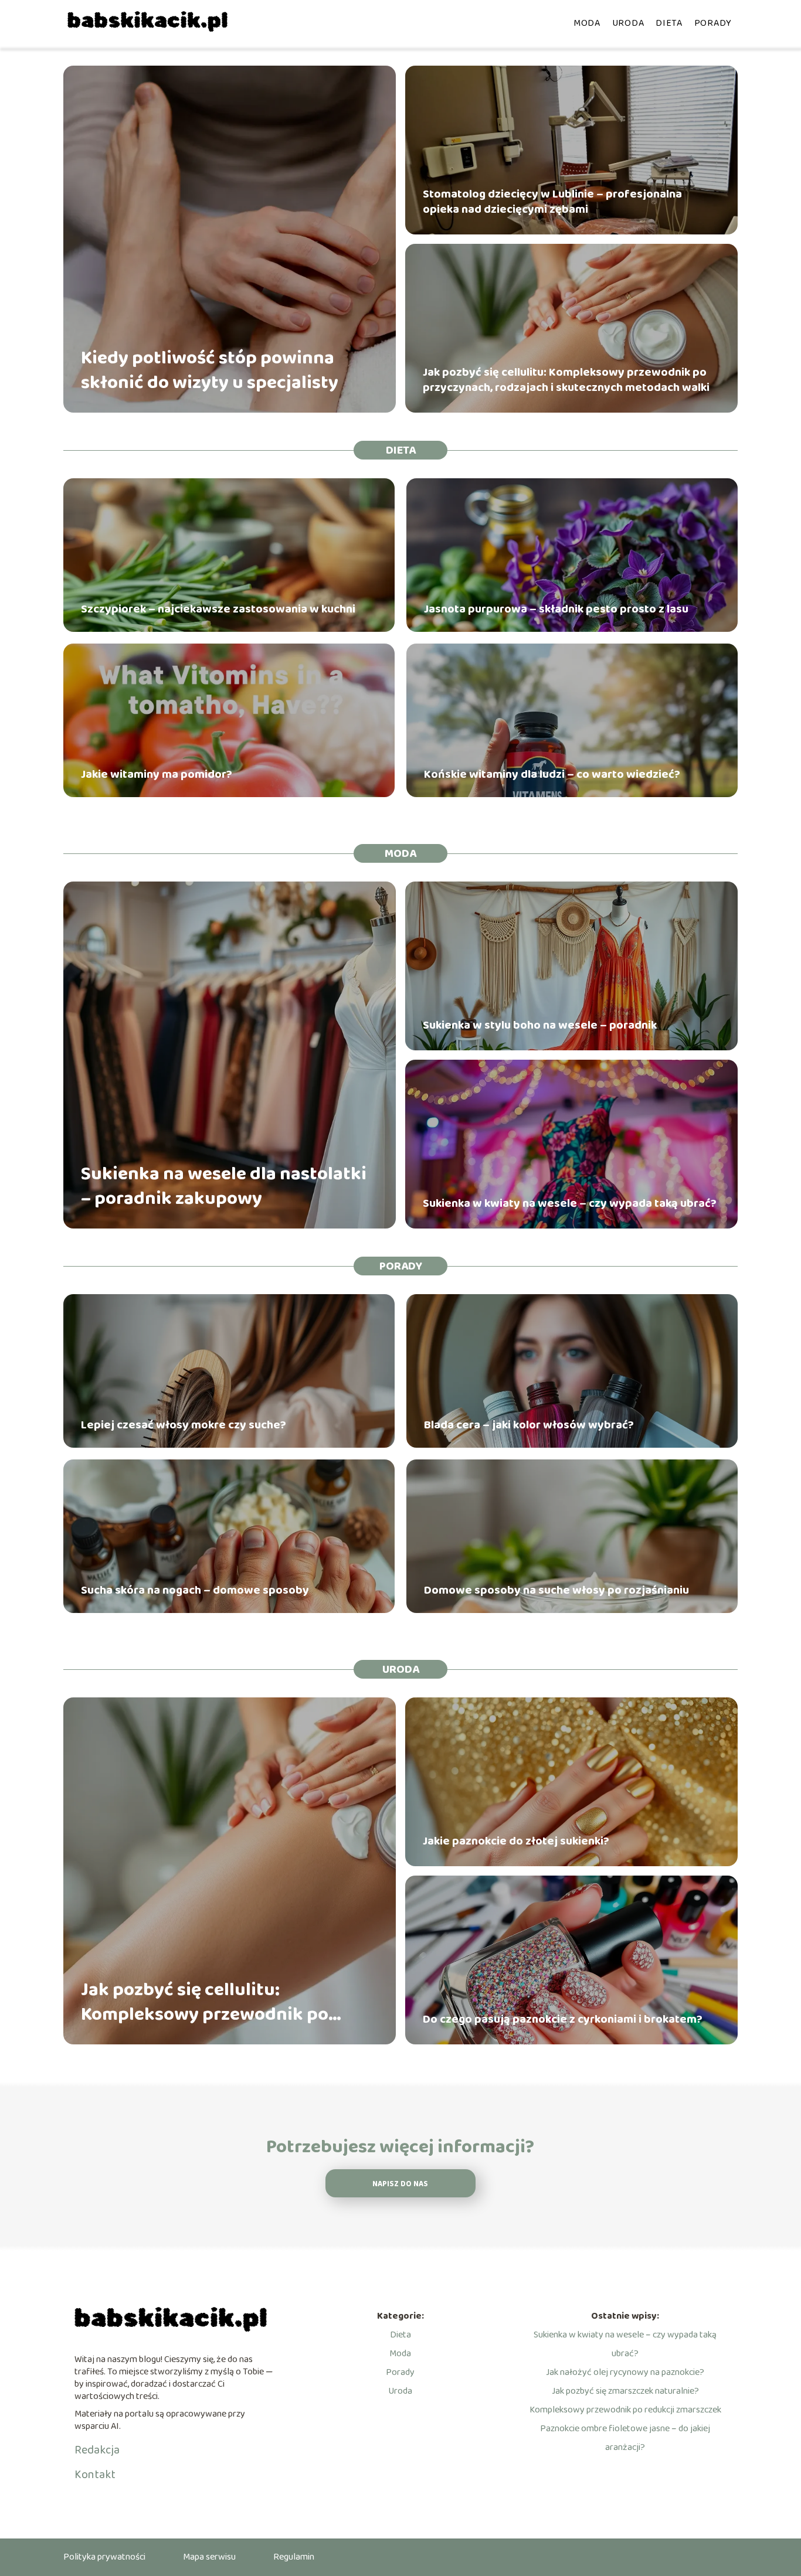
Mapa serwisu (209, 2557)
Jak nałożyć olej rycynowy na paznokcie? (625, 2372)
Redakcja (97, 2450)
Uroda (628, 23)
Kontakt (95, 2475)
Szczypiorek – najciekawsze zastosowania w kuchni (218, 609)
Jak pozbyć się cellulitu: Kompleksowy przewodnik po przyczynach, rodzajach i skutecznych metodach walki (566, 380)
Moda (587, 23)
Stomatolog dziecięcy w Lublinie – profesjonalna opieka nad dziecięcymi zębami (552, 202)
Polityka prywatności (104, 2557)
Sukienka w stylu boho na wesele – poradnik (540, 1025)
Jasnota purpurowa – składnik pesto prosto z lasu (556, 609)
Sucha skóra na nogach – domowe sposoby (195, 1590)
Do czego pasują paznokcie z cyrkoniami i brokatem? (563, 2019)
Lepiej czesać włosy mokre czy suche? (184, 1425)
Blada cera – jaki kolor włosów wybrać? (529, 1425)
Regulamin (294, 2557)
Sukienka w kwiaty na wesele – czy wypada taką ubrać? (570, 1203)
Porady (713, 23)
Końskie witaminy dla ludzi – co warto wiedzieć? (552, 774)
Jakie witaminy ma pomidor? (157, 774)
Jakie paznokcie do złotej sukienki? (516, 1841)
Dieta (669, 23)
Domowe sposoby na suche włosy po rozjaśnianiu (556, 1590)
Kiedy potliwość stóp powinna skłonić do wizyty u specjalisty (210, 371)
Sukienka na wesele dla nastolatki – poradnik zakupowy (224, 1187)
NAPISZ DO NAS (400, 2184)
